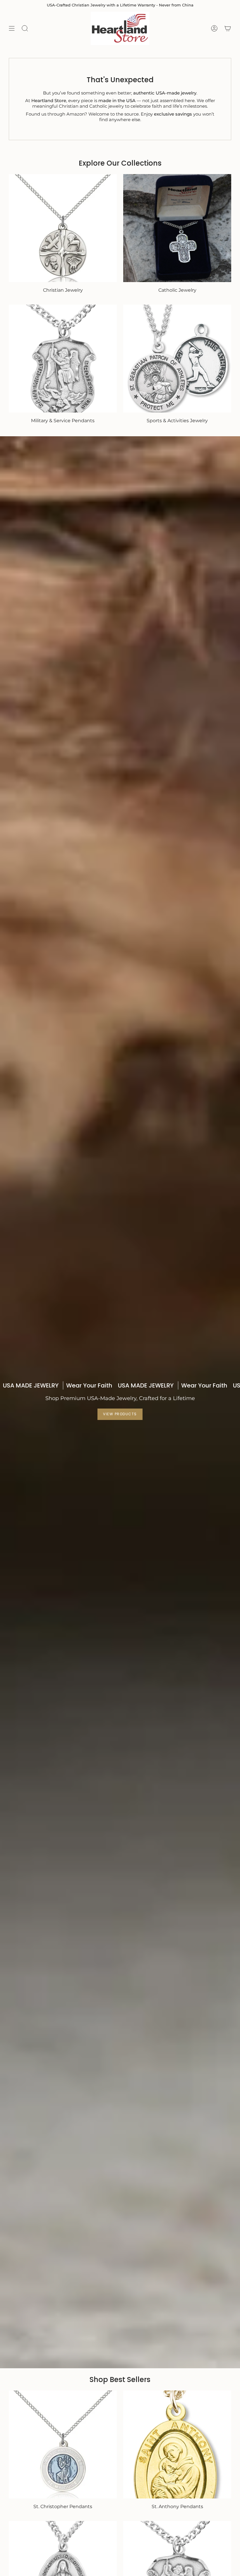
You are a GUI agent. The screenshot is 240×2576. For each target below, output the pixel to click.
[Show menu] (12, 28)
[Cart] (228, 28)
